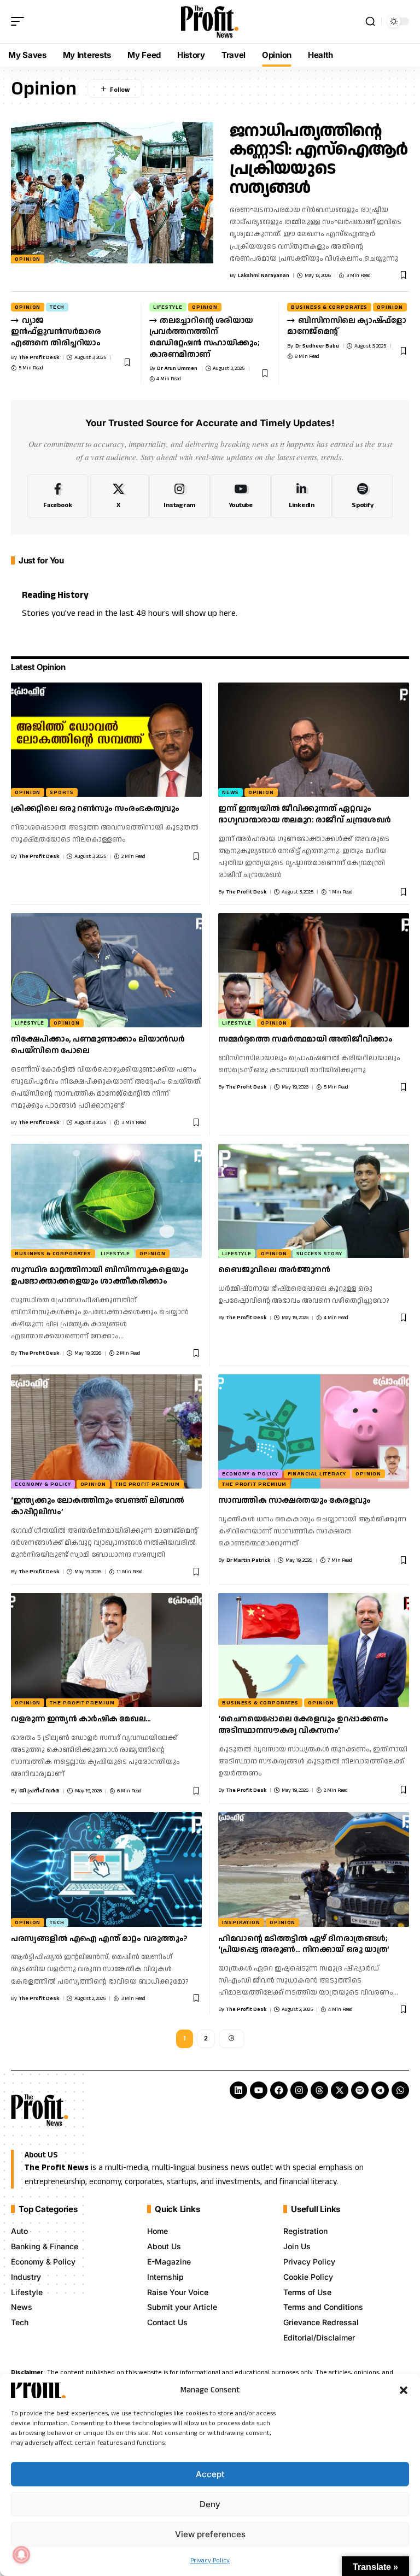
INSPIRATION (241, 1922)
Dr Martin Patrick (248, 1560)
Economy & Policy (43, 1484)
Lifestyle (168, 307)
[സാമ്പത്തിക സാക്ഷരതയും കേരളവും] (314, 1431)
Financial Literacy (317, 1474)
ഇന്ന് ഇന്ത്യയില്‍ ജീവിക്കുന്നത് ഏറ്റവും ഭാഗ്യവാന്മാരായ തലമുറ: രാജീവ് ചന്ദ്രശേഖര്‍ (305, 814)
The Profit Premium (148, 1484)
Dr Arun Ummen (177, 368)
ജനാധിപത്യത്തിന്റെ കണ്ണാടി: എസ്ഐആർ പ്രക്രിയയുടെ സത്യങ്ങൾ (319, 159)
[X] (119, 496)
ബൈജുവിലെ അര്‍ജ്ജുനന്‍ (274, 1270)
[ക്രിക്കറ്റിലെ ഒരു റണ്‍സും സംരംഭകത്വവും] (106, 740)
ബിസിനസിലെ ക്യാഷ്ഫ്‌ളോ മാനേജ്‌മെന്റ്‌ (346, 326)
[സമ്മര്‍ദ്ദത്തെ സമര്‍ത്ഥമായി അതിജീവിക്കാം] (314, 970)
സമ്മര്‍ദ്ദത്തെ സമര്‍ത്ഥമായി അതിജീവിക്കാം (305, 1039)
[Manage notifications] (21, 2555)
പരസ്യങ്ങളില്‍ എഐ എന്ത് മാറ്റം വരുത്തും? (99, 1939)
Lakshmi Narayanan (264, 275)
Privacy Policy (210, 2560)
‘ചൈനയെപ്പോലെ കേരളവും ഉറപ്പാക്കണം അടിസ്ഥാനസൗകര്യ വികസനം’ (303, 1725)
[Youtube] (241, 496)
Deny (210, 2504)
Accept (210, 2474)
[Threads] (319, 2090)
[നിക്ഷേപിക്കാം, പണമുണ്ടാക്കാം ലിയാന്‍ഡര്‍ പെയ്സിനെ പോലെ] (106, 970)
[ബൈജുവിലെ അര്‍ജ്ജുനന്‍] (314, 1201)
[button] (404, 2390)
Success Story (320, 1254)
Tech (57, 307)
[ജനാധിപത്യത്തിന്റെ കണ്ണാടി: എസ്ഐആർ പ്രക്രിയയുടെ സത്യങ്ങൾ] (112, 193)
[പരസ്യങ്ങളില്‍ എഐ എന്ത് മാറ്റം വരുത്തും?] (106, 1869)
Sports (62, 792)
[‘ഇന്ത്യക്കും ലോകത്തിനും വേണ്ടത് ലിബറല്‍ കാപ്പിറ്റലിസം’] (106, 1431)
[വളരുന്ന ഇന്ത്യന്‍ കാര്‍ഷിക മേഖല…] (106, 1650)
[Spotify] (363, 496)
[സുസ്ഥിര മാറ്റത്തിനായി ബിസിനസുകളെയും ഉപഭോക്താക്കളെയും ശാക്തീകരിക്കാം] (106, 1201)
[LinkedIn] (302, 496)
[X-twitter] (340, 2090)
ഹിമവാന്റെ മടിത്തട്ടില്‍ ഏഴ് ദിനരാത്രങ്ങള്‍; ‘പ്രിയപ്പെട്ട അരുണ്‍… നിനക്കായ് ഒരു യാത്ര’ (304, 1944)
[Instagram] (180, 496)
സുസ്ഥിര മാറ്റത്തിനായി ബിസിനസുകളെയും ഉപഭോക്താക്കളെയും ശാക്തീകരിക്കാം (100, 1275)
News (231, 792)
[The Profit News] (210, 22)
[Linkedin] (238, 2090)
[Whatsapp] (400, 2090)
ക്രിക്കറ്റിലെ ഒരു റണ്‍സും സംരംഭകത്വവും (95, 808)
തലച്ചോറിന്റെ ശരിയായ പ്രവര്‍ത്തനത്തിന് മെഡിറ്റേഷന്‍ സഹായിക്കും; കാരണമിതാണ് (205, 337)
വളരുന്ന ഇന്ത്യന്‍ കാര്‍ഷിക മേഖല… (81, 1719)
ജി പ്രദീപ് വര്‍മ (39, 1791)
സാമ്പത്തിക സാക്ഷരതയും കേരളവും (294, 1500)
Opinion (28, 259)
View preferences (210, 2534)
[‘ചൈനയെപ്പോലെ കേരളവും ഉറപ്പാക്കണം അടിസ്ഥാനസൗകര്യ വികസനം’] (314, 1650)
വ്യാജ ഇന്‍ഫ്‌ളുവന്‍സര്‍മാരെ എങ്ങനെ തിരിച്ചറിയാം (56, 332)
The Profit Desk (39, 357)
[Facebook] (58, 496)
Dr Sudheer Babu (317, 346)
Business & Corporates (329, 307)
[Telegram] (380, 2090)
